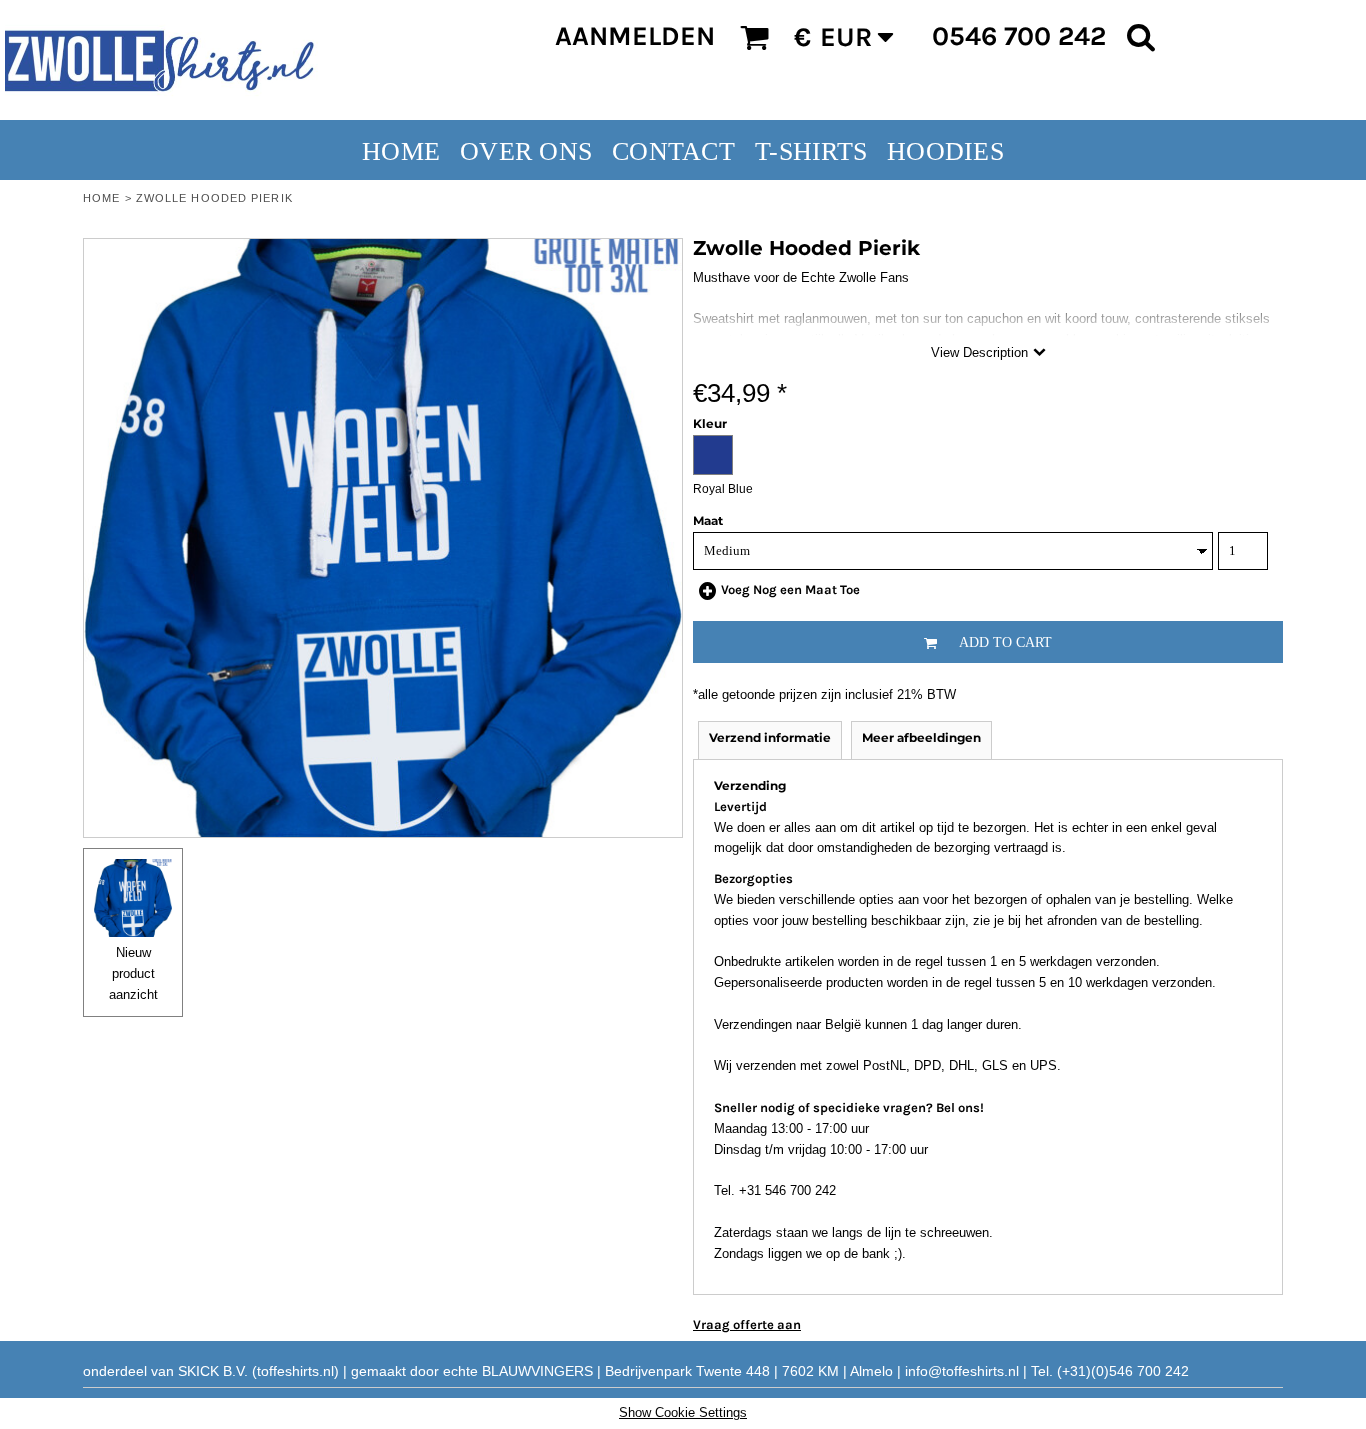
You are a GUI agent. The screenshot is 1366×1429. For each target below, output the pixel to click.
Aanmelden (635, 36)
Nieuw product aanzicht (133, 973)
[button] (754, 37)
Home (101, 198)
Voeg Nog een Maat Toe (790, 589)
